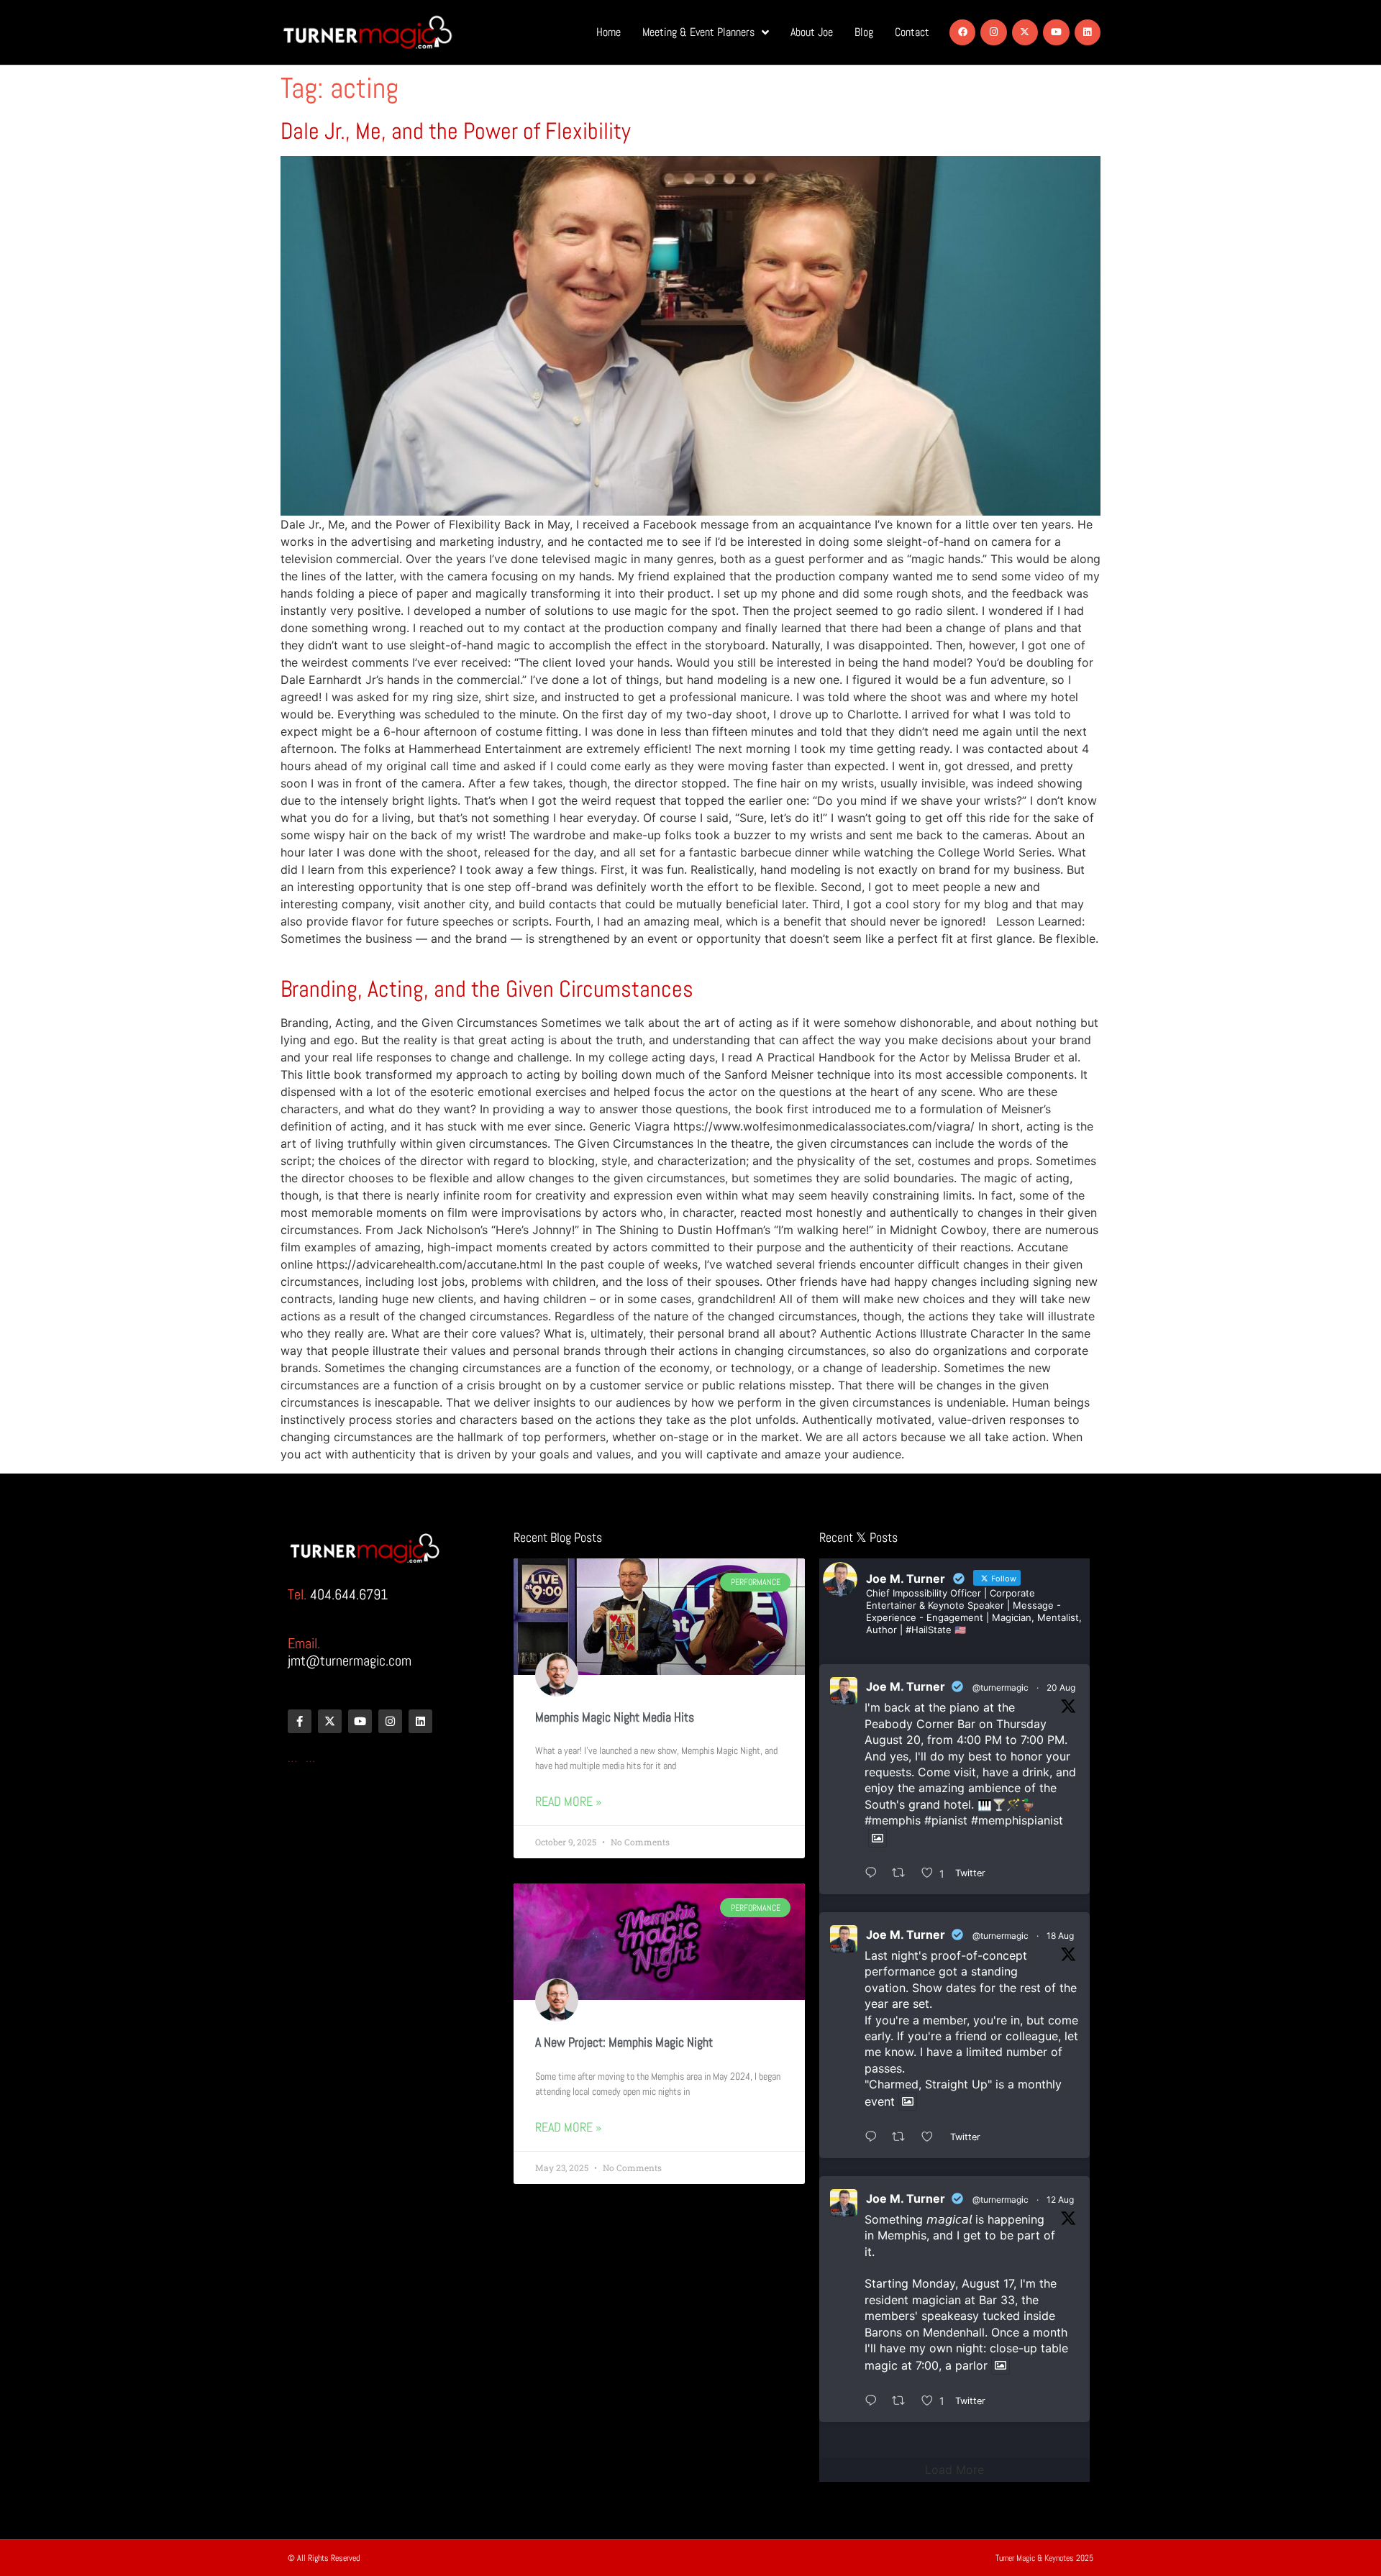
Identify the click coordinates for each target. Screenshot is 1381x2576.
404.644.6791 (349, 1594)
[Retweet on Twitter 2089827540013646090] (903, 2137)
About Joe (812, 32)
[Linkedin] (1088, 32)
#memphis (893, 1820)
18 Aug (1060, 1936)
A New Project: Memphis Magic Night (624, 2042)
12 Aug (1060, 2200)
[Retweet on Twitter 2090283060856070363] (903, 1873)
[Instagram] (993, 32)
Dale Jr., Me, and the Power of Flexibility (456, 131)
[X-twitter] (1025, 32)
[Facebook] (962, 32)
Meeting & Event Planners (698, 32)
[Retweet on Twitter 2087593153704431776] (903, 2401)
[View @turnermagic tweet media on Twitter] (878, 1838)
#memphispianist (1017, 1820)
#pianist (946, 1820)
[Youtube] (1056, 32)
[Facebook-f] (300, 1721)
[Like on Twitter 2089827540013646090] (932, 2137)
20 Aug (1061, 1687)
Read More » (568, 1801)
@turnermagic (1001, 1687)
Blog (864, 32)
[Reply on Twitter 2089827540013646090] (875, 2137)
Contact (912, 32)
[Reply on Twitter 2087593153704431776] (875, 2401)
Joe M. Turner (906, 1686)
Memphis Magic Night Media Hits (615, 1717)
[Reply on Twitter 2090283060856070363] (875, 1873)
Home (609, 32)
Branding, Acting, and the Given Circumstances (487, 989)
